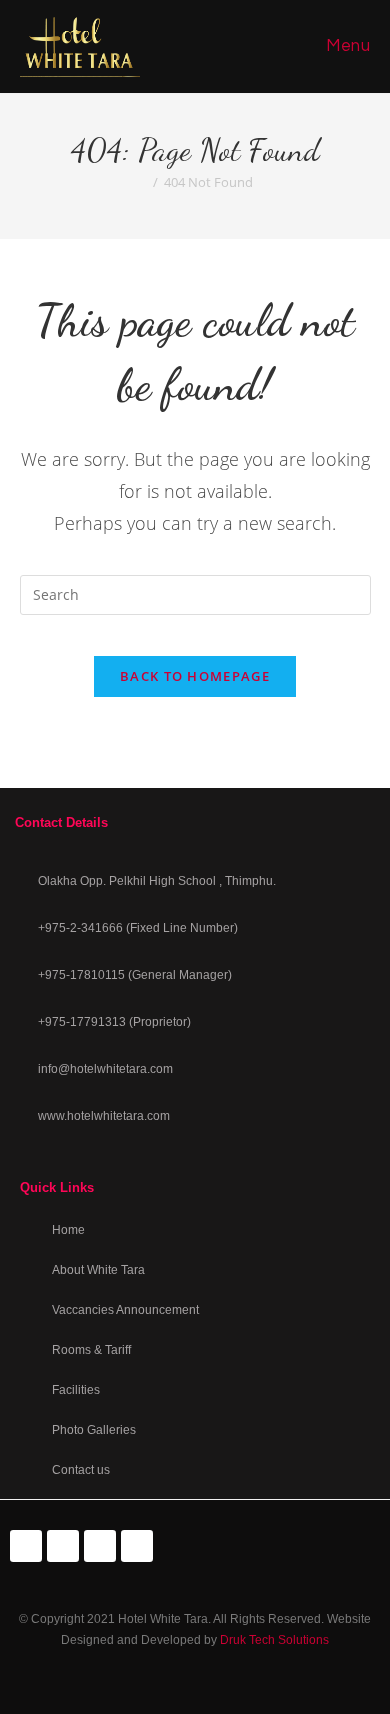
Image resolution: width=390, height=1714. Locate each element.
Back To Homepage (195, 676)
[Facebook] (26, 1546)
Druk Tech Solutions (274, 1640)
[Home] (142, 182)
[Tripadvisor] (63, 1546)
